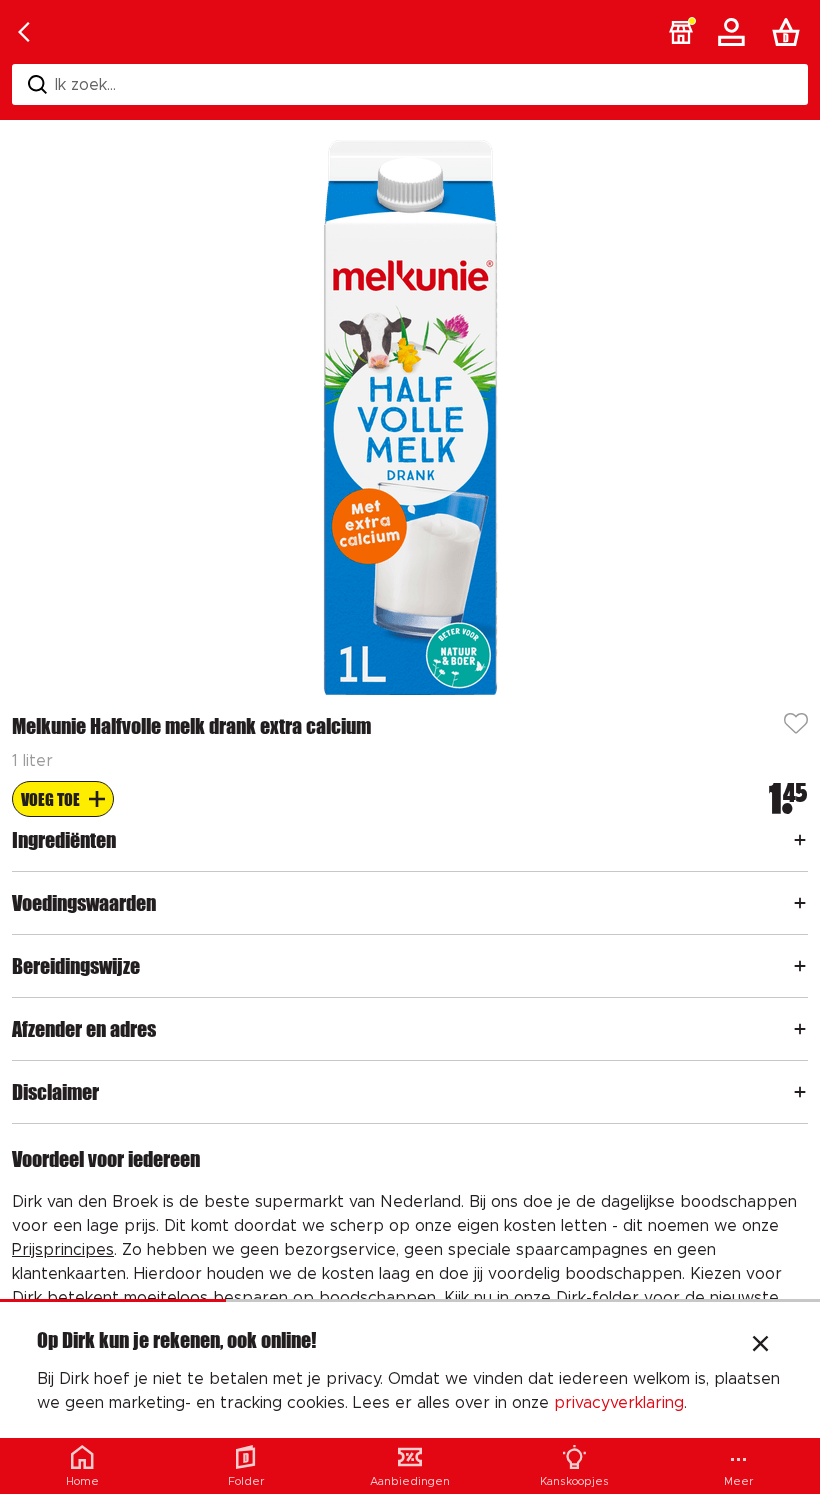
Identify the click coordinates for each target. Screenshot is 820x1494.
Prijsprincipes (63, 1250)
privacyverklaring (619, 1403)
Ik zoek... (85, 85)
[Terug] (24, 32)
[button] (681, 32)
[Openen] (800, 840)
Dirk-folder (597, 1298)
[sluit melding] (760, 1346)
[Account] (735, 32)
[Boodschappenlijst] (790, 32)
